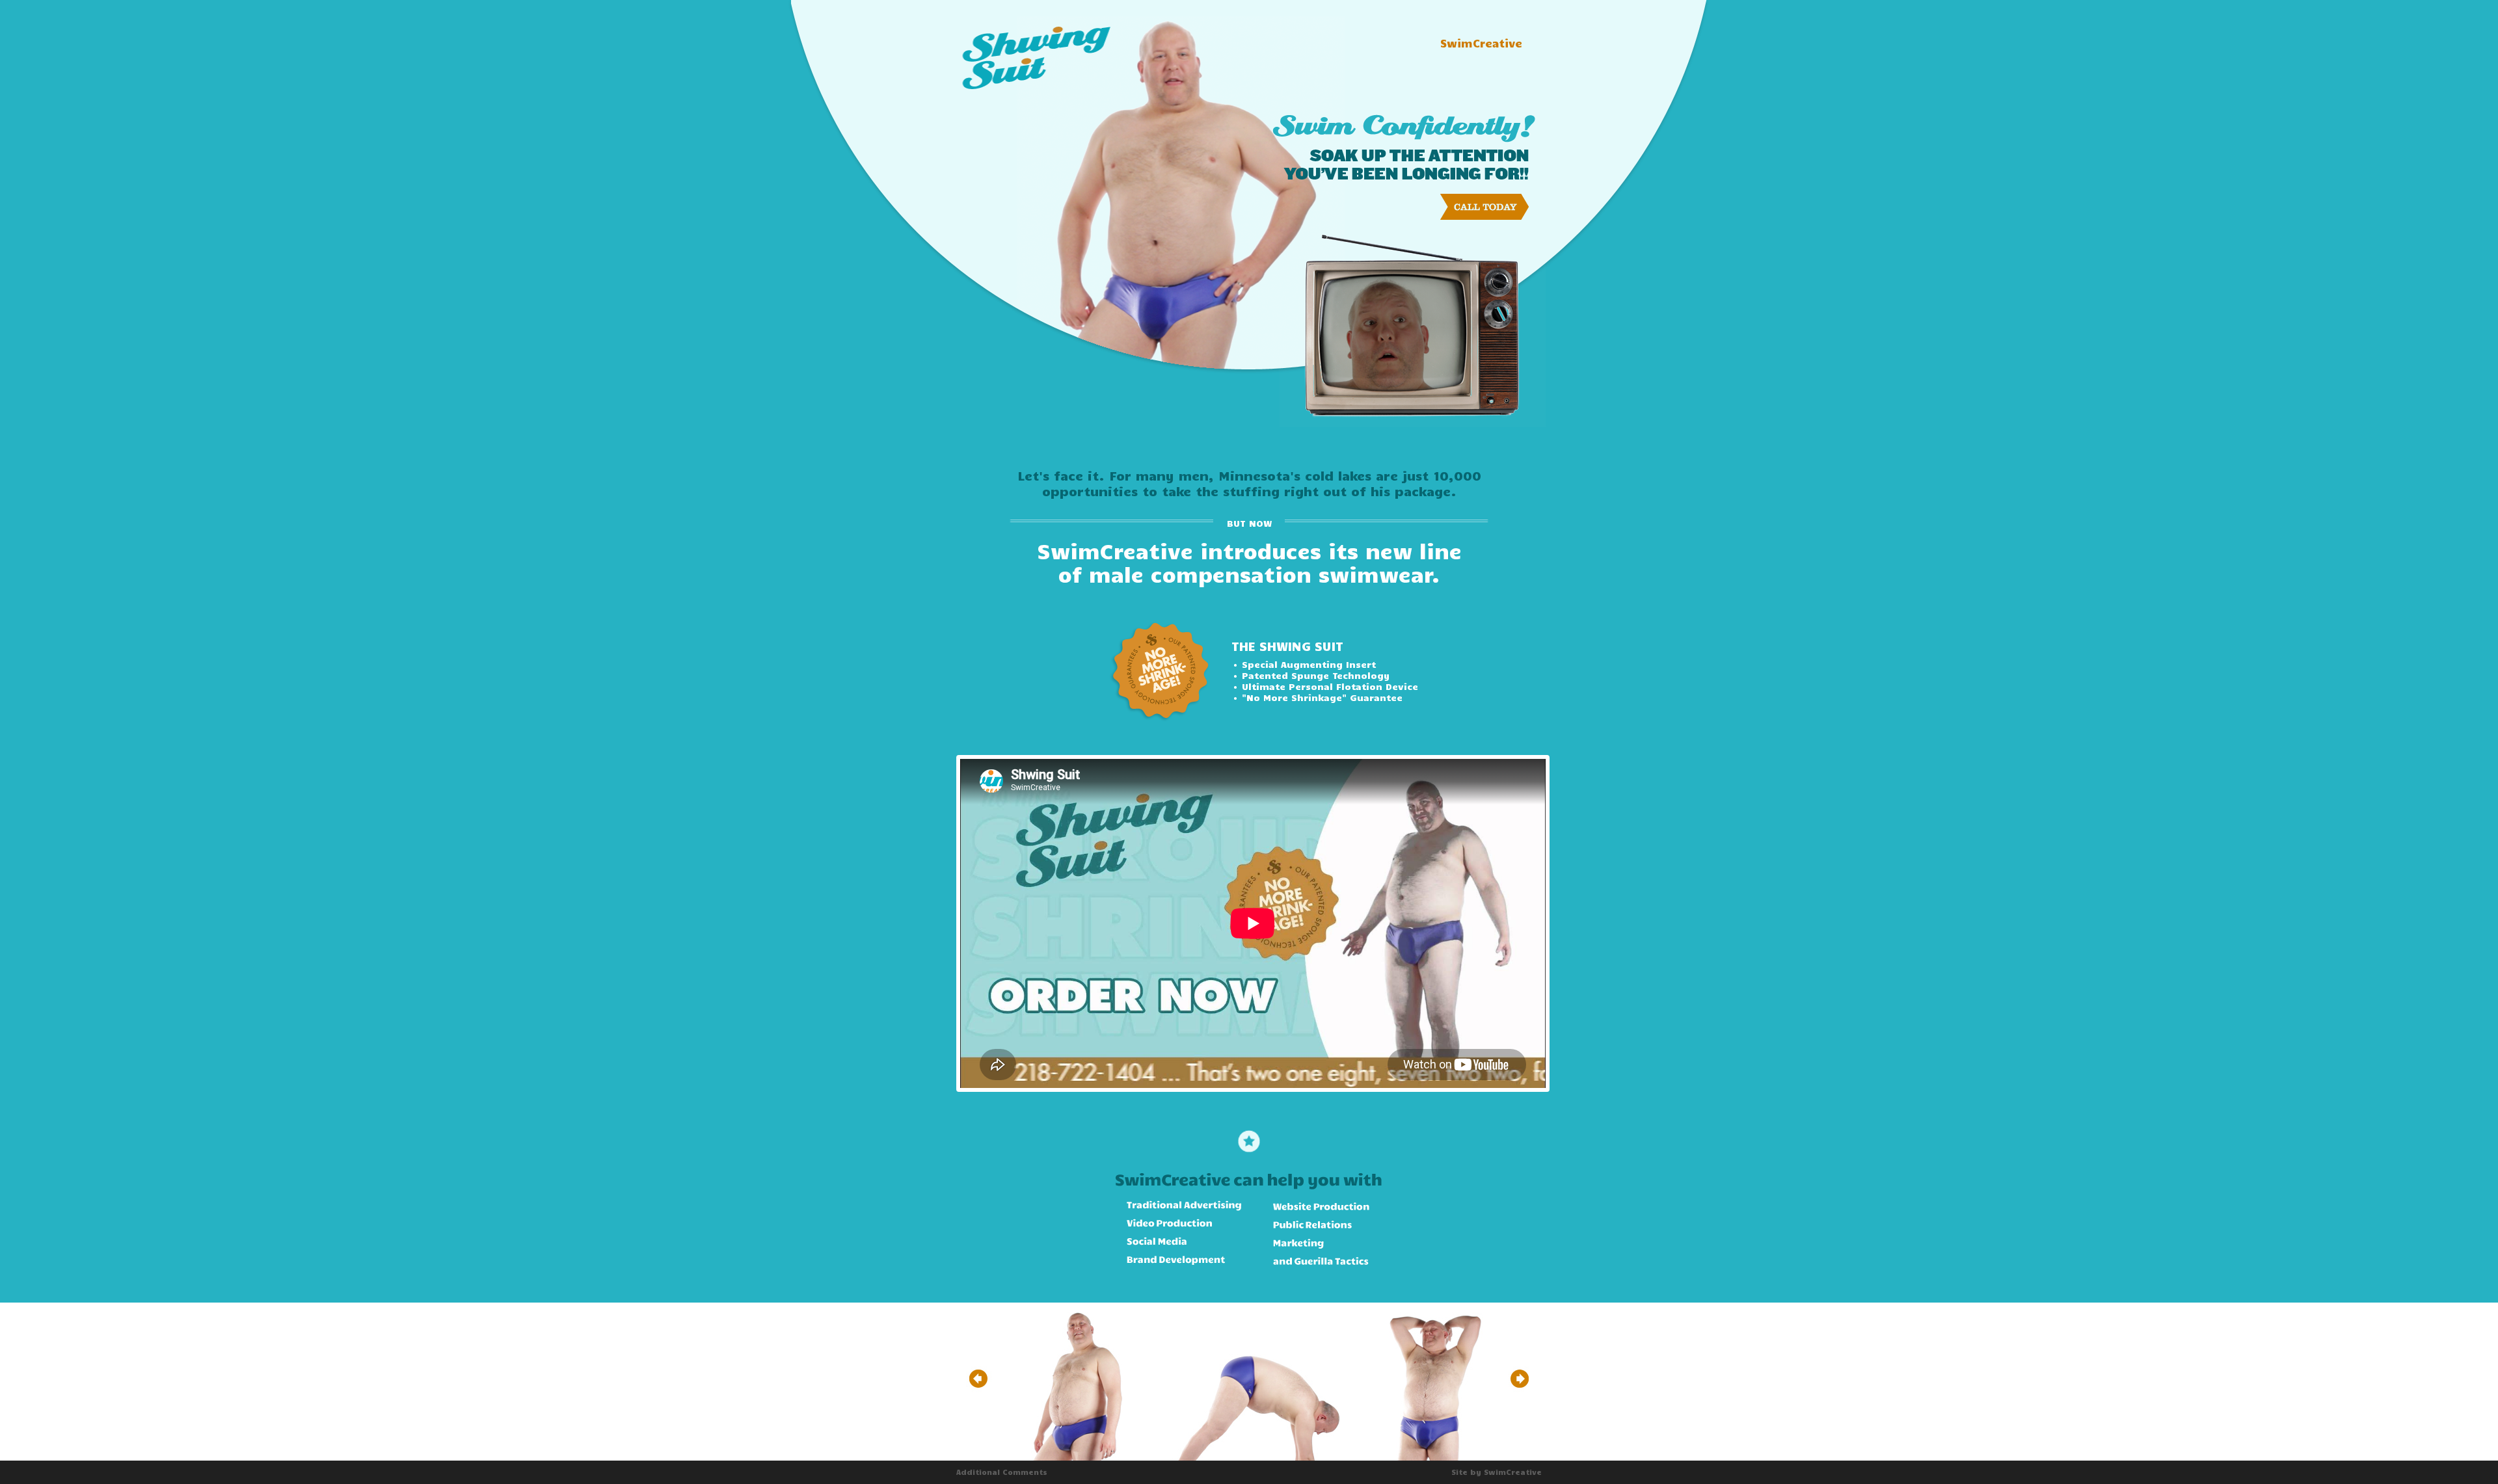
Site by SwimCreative (1497, 1472)
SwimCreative (1481, 43)
